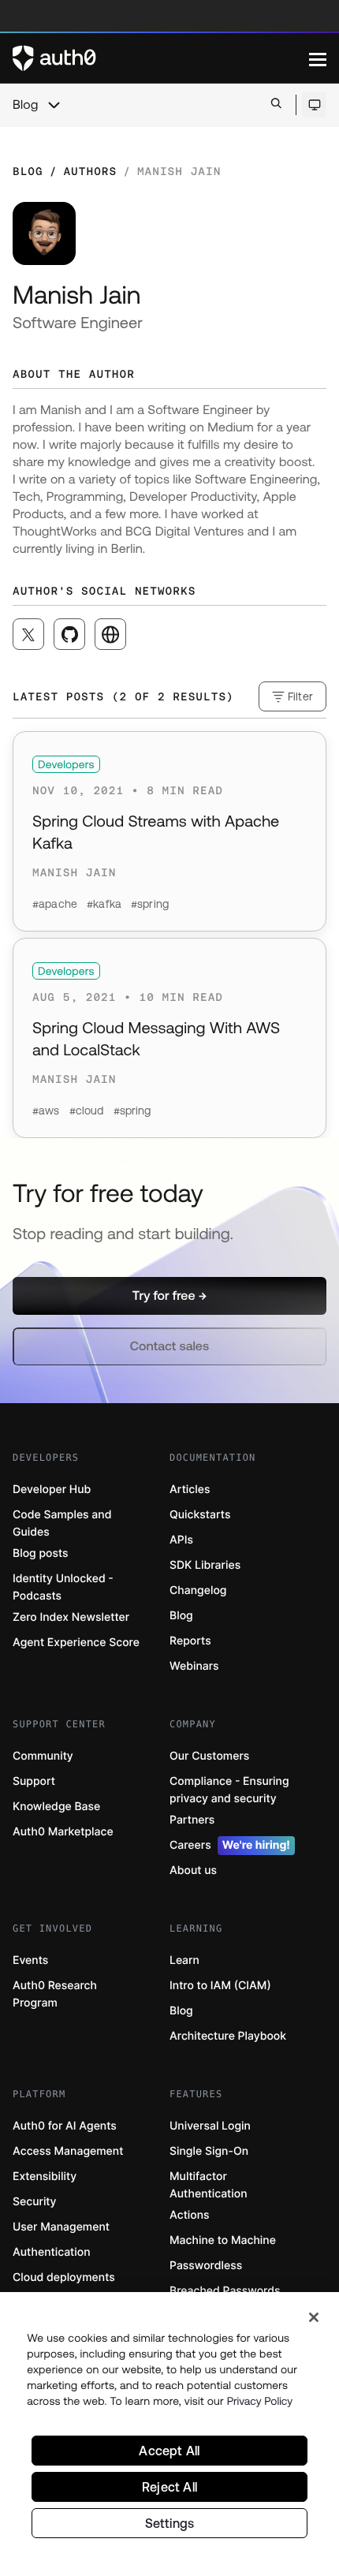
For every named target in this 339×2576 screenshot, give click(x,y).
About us (193, 1870)
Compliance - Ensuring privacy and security (229, 1790)
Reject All (169, 2487)
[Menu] (318, 58)
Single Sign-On (209, 2151)
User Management (61, 2227)
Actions (190, 2215)
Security (35, 2202)
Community (43, 1756)
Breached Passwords (225, 2291)
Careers (230, 1845)
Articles (190, 1490)
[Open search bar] (276, 105)
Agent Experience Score (76, 1643)
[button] (169, 1296)
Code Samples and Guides (62, 1523)
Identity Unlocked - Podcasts (63, 1587)
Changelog (198, 1590)
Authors (90, 171)
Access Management (68, 2151)
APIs (181, 1540)
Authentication (52, 2252)
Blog (25, 105)
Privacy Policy (260, 2401)
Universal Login (210, 2126)
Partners (192, 1820)
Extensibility (45, 2177)
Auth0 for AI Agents (65, 2126)
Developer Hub (52, 1490)
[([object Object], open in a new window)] (28, 634)
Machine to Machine (223, 2240)
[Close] (314, 2317)
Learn (184, 1960)
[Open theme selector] (314, 105)
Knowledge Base (56, 1807)
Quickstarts (200, 1515)
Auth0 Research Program (55, 1994)
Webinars (194, 1666)
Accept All (169, 2451)
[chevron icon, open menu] (54, 105)
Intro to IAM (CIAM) (220, 1986)
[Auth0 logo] (161, 58)
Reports (190, 1641)
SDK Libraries (205, 1565)
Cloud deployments (64, 2277)
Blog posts (41, 1553)
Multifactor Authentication (209, 2185)
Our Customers (209, 1756)
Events (30, 1960)
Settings (170, 2523)
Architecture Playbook (228, 2036)
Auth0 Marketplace (63, 1832)
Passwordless (206, 2266)
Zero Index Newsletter (71, 1617)
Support (34, 1781)
